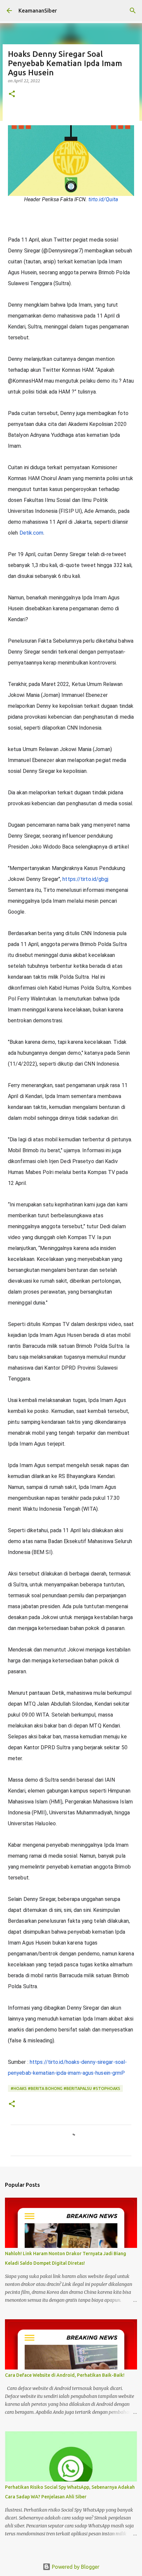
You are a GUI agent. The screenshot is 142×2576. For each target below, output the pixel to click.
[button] (12, 94)
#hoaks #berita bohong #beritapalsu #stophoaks (65, 2088)
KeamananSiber (38, 11)
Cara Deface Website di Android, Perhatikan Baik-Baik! (65, 2375)
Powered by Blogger (75, 2567)
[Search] (133, 11)
